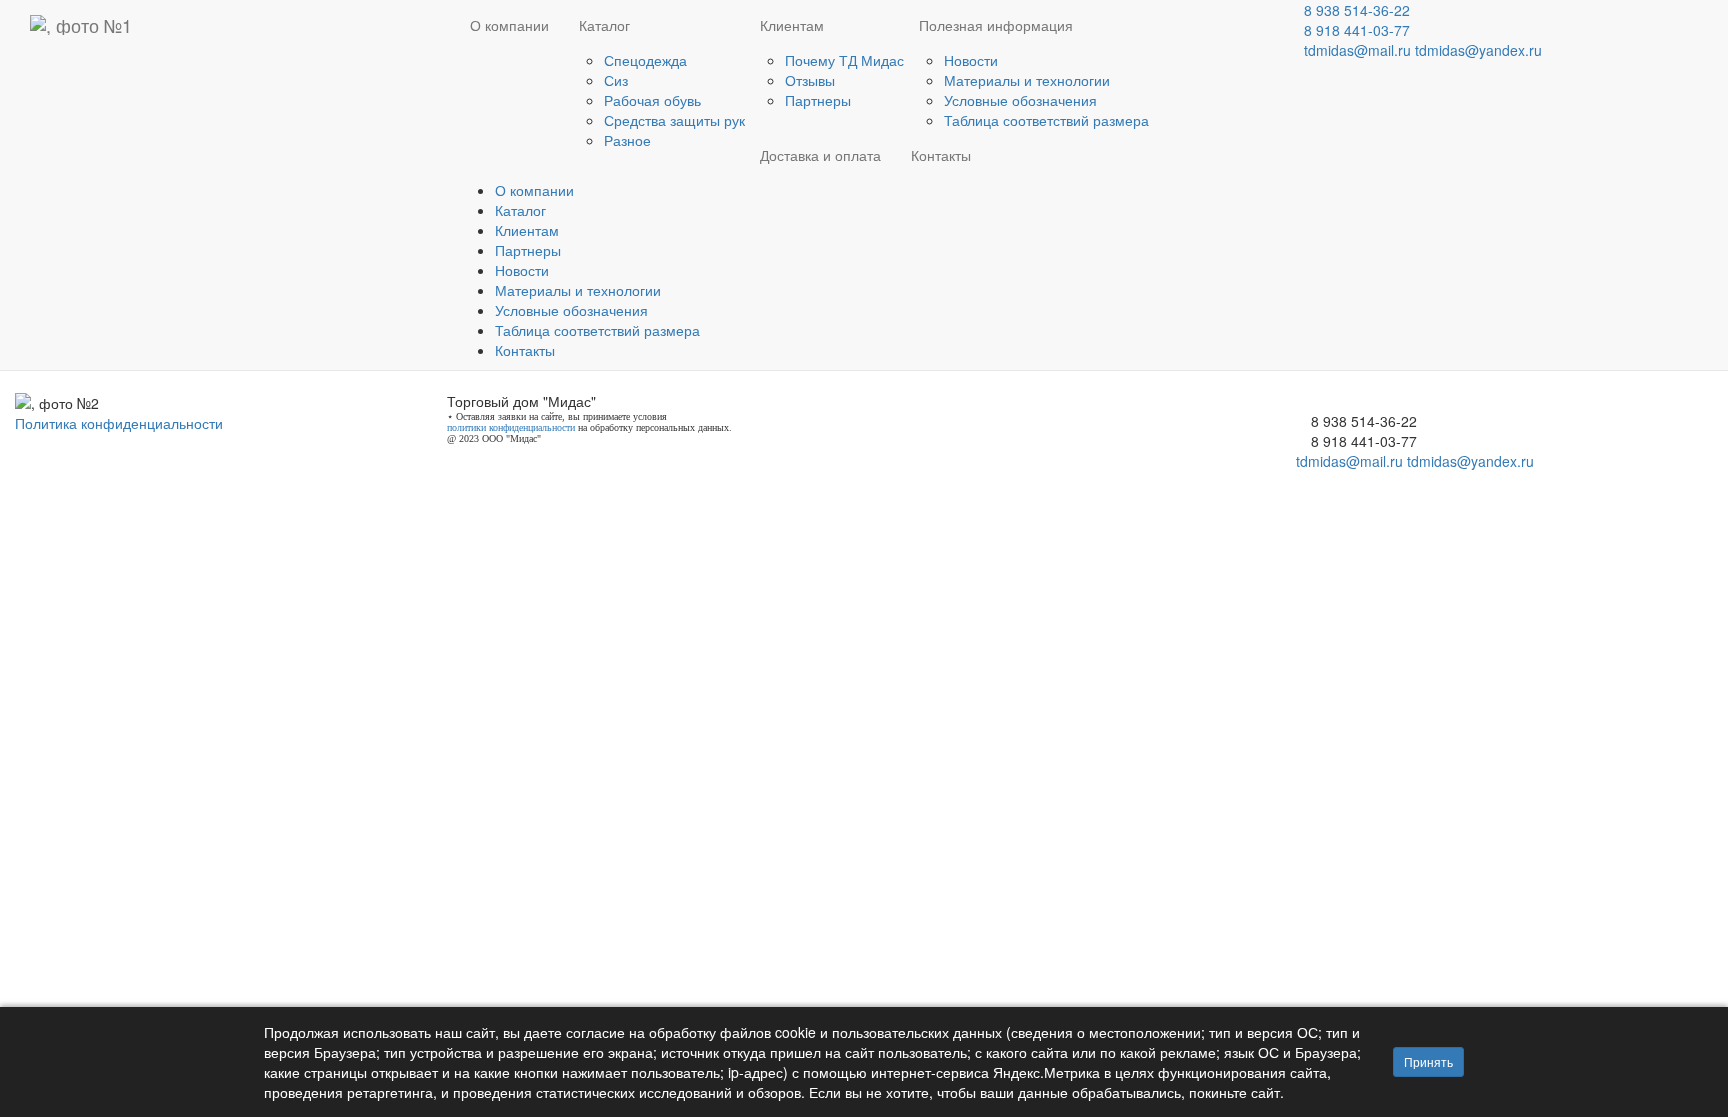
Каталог (604, 25)
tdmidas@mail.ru (1357, 50)
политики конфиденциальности (511, 427)
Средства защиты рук (674, 120)
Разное (627, 140)
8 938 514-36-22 (1357, 10)
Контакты (941, 155)
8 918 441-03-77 (1357, 30)
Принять (1428, 1061)
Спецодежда (645, 60)
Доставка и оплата (820, 155)
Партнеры (818, 100)
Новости (971, 60)
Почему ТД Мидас (844, 60)
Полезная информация (996, 25)
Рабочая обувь (652, 100)
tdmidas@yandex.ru (1478, 50)
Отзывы (810, 80)
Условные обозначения (1020, 100)
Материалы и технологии (1027, 80)
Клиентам (792, 25)
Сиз (616, 80)
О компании (509, 25)
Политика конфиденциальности (119, 423)
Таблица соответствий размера (1046, 120)
